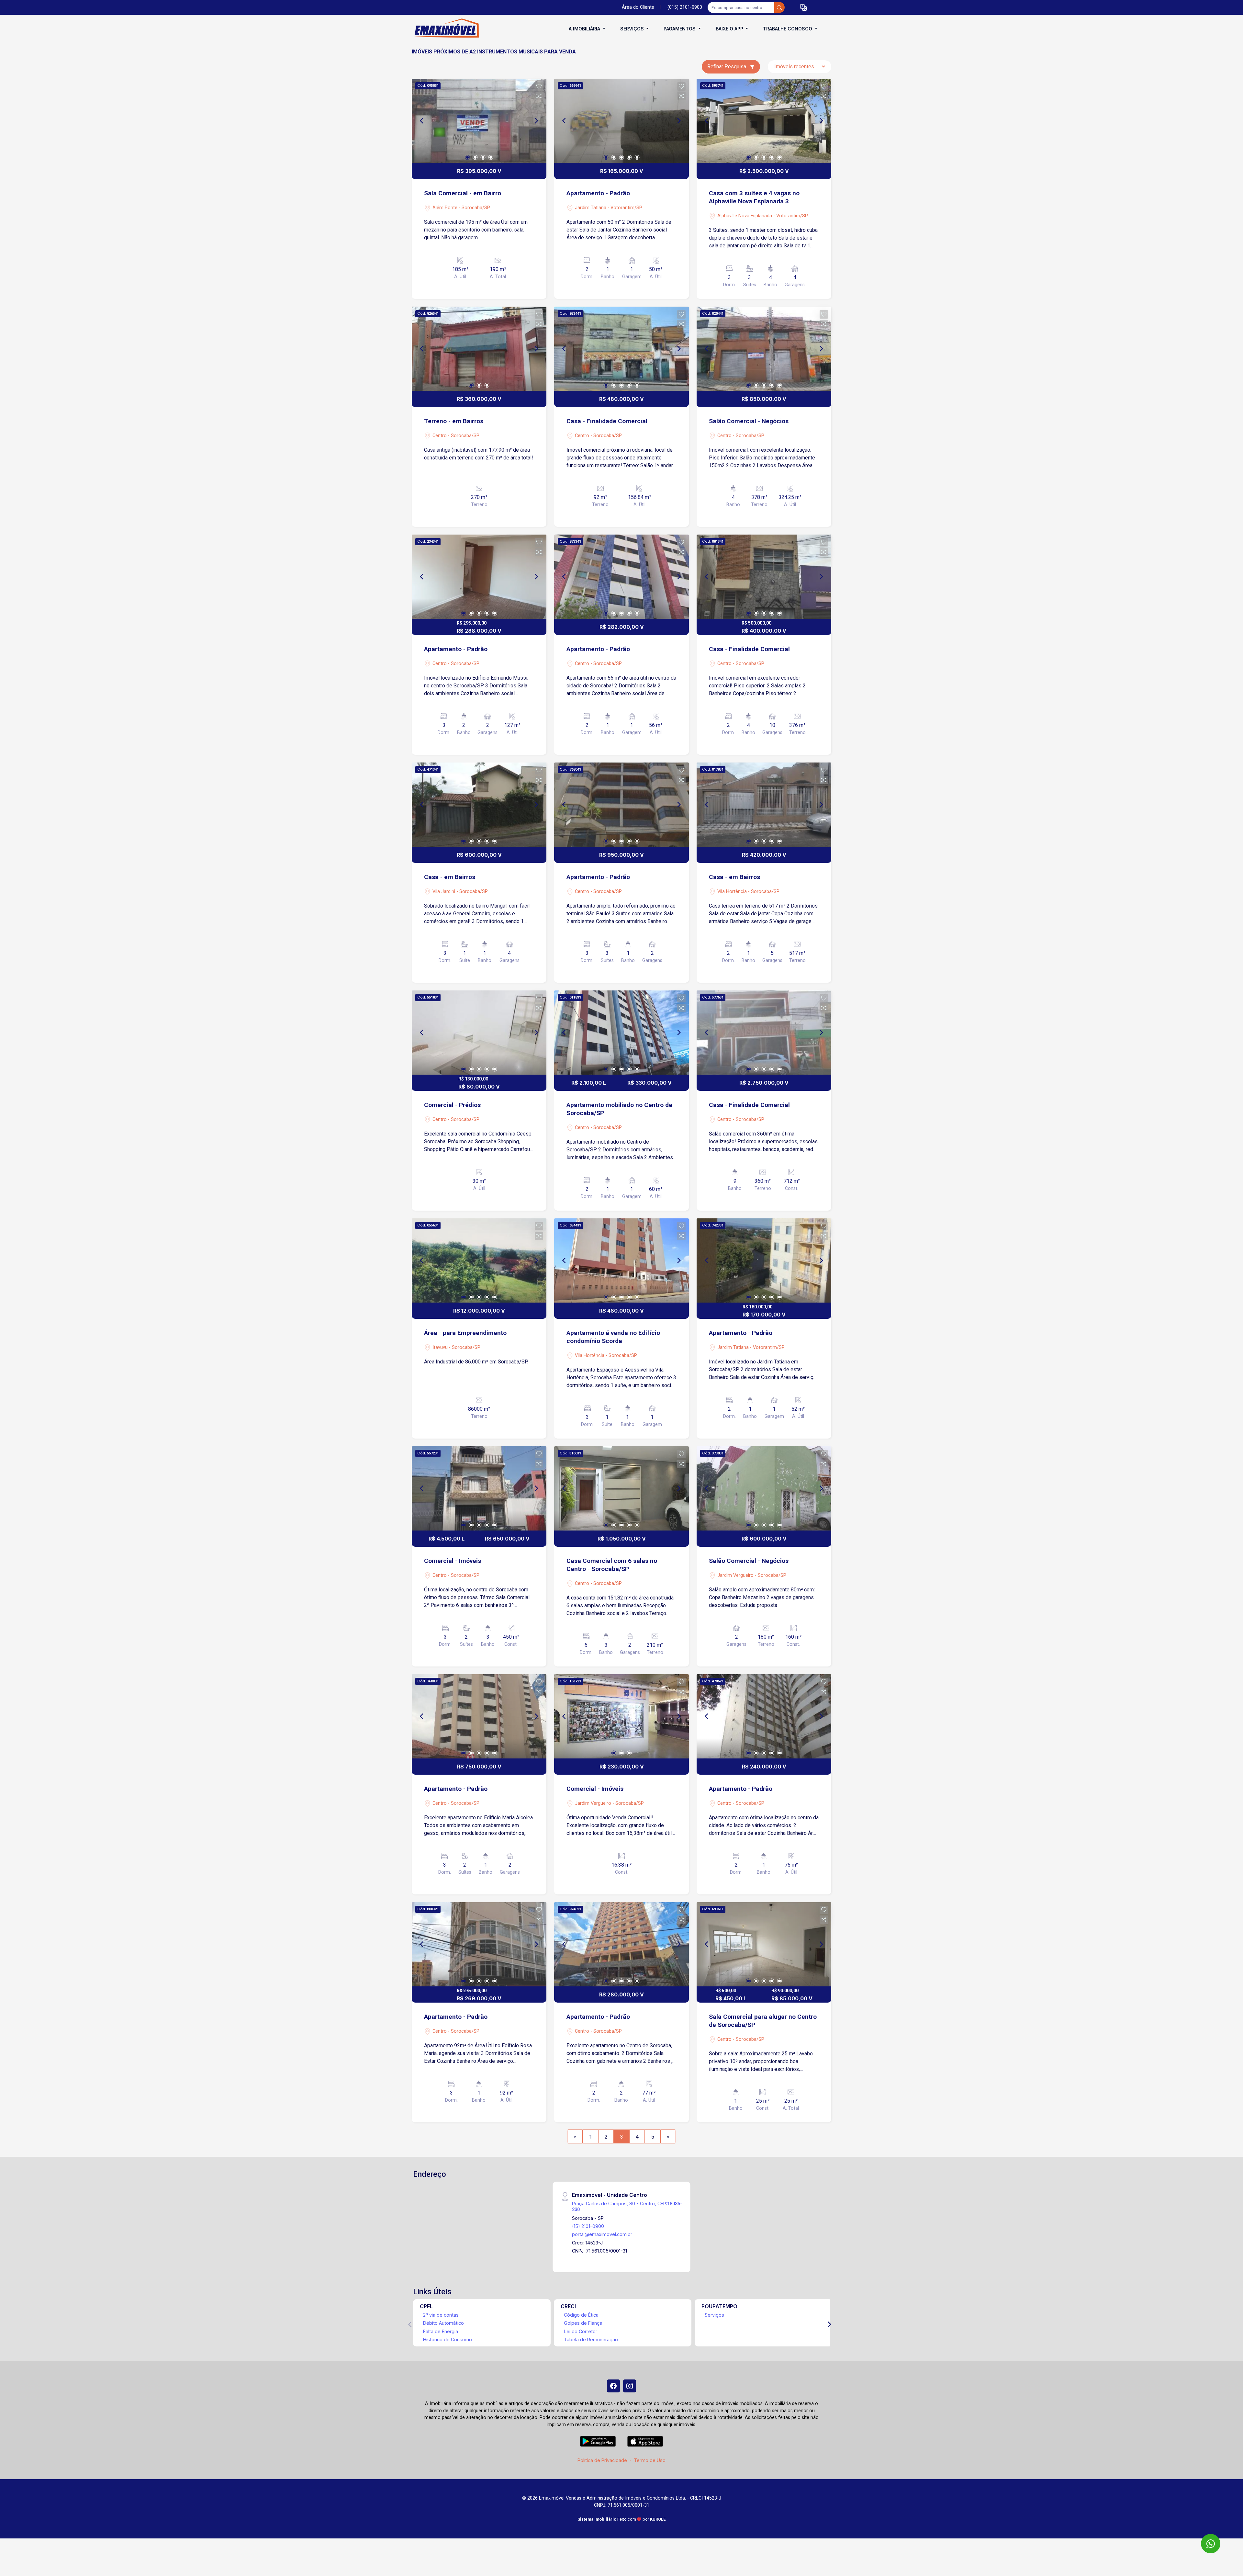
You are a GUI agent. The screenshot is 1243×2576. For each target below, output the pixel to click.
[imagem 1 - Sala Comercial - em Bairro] (479, 121)
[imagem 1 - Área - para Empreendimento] (479, 1260)
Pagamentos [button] (680, 29)
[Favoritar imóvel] (539, 86)
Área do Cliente (638, 7)
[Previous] (422, 121)
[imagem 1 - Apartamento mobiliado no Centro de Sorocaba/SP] (621, 1033)
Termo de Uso (650, 2460)
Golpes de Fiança (583, 2323)
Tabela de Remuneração (591, 2339)
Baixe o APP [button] (730, 29)
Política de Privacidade (602, 2460)
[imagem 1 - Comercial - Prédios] (479, 1033)
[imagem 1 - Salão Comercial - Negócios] (764, 349)
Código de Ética (581, 2315)
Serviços (714, 2315)
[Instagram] (630, 2386)
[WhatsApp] (1211, 2544)
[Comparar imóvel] (539, 96)
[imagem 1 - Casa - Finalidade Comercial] (621, 349)
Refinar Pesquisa (727, 67)
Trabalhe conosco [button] (788, 29)
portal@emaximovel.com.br (602, 2234)
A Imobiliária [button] (585, 29)
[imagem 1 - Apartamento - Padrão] (621, 121)
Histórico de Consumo (448, 2339)
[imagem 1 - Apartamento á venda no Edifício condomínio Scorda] (621, 1260)
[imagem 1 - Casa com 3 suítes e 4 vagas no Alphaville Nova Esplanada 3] (764, 121)
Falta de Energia (441, 2331)
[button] (803, 8)
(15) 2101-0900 (588, 2226)
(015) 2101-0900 (685, 7)
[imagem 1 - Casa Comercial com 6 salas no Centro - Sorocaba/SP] (621, 1488)
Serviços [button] (633, 29)
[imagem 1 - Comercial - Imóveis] (479, 1488)
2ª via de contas (441, 2315)
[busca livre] (779, 7)
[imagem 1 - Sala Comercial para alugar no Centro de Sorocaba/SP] (764, 1944)
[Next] (536, 121)
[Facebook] (613, 2386)
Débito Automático (443, 2323)
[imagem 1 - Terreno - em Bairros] (479, 349)
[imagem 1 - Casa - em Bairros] (479, 805)
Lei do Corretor (581, 2331)
